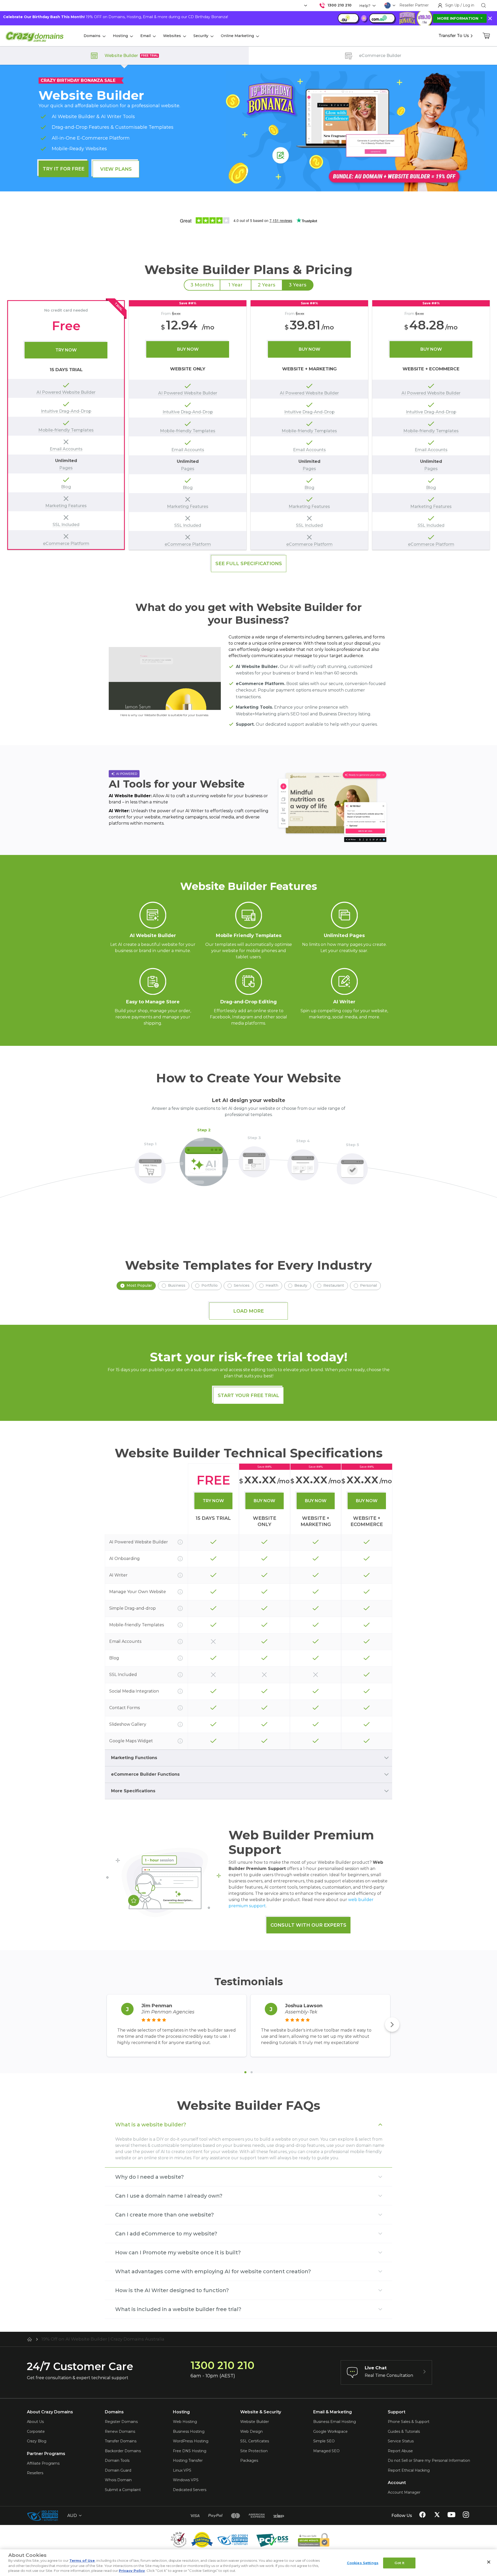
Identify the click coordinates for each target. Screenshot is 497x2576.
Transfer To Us (454, 36)
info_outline (180, 1542)
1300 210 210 (339, 5)
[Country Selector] (388, 5)
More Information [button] (458, 18)
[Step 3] (254, 1159)
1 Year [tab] (235, 285)
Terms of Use (82, 2560)
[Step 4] (303, 1162)
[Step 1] (150, 1165)
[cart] (487, 36)
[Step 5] (352, 1166)
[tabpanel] (248, 425)
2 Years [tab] (266, 285)
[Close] (489, 2562)
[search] (484, 5)
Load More (248, 1311)
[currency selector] (305, 6)
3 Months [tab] (202, 285)
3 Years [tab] (298, 285)
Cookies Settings (363, 2563)
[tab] (245, 2072)
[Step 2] (204, 1159)
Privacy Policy (132, 2571)
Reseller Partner (414, 5)
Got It (400, 2563)
